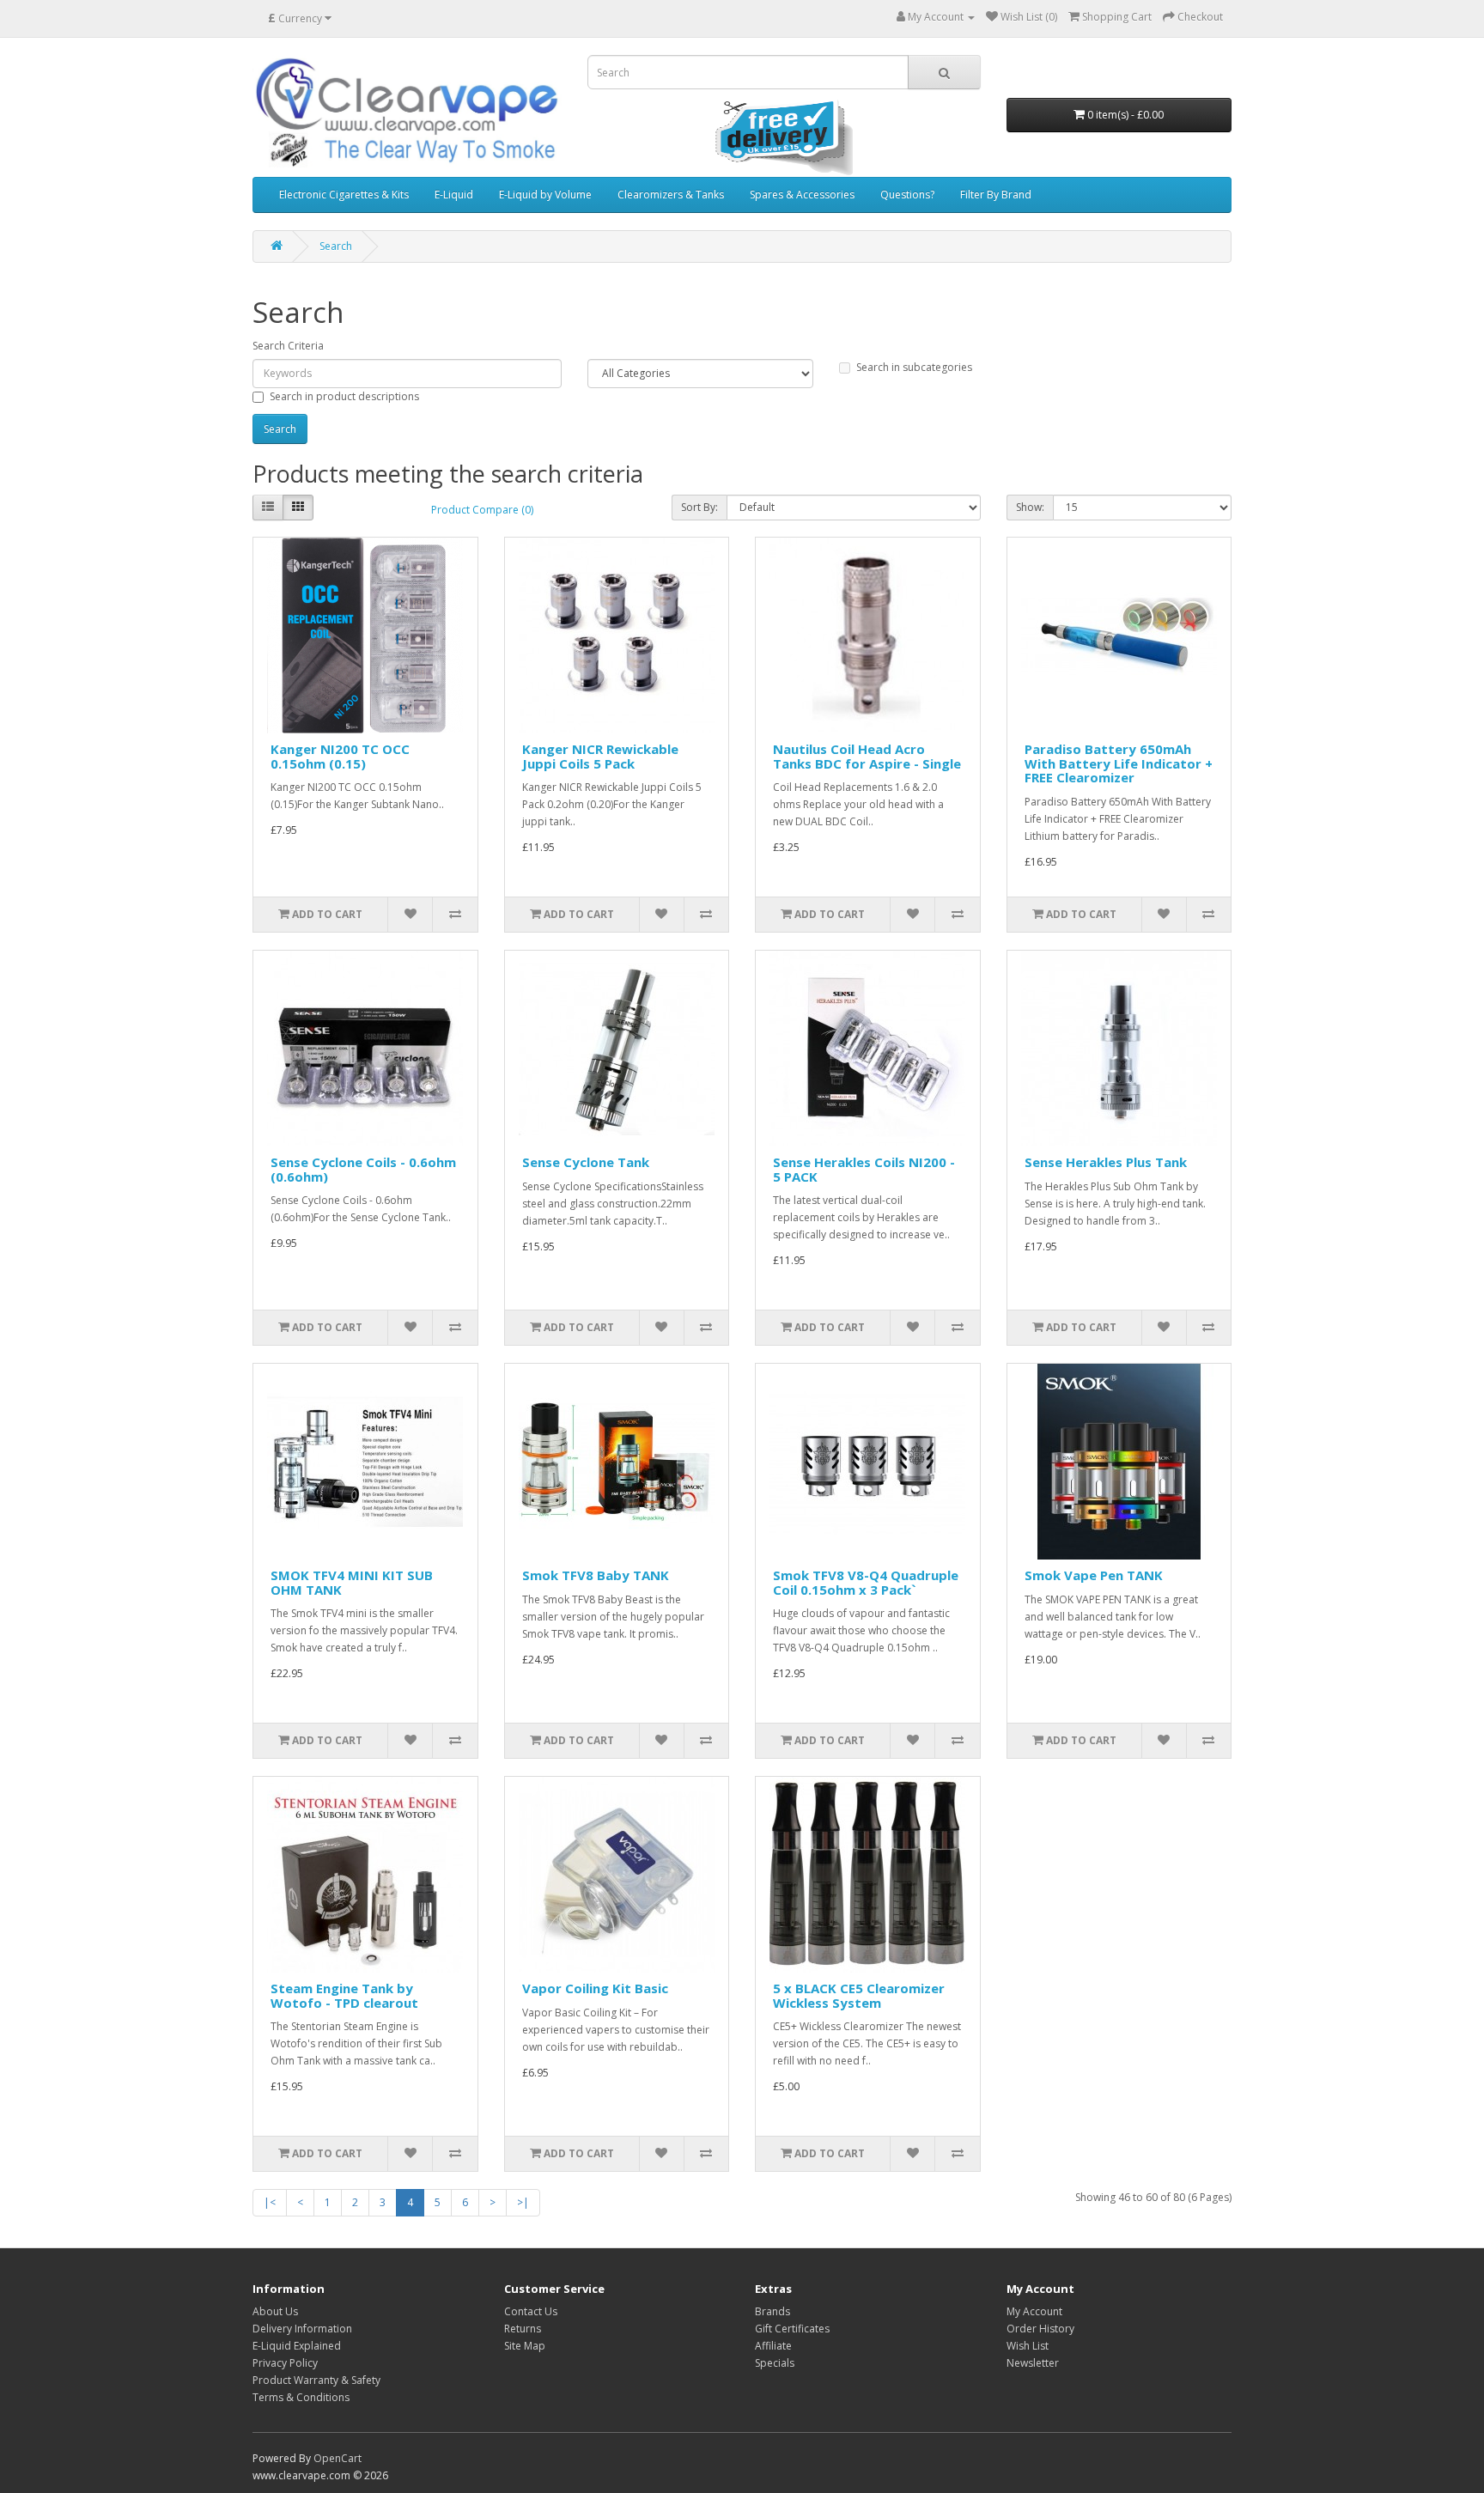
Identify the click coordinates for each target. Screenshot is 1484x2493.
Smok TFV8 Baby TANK (596, 1575)
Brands (772, 2311)
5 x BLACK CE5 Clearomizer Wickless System (859, 1995)
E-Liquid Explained (297, 2346)
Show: (1030, 507)
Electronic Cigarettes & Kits (344, 195)
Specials (775, 2363)
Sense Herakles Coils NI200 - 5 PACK (864, 1169)
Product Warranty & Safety (316, 2380)
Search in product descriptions (344, 396)
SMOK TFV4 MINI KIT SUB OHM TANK (352, 1582)
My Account (1034, 2311)
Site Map (525, 2346)
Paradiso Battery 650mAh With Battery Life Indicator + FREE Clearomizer (1119, 763)
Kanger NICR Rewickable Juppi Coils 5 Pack (600, 756)
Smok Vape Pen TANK (1094, 1575)
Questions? (907, 195)
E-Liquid (454, 195)
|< (270, 2202)
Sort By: (699, 507)
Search (336, 246)
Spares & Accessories (802, 195)
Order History (1040, 2329)
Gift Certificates (792, 2329)
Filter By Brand (996, 195)
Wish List (1028, 2346)
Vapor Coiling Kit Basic (595, 1988)
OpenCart (338, 2458)
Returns (523, 2329)
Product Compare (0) (482, 510)
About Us (275, 2311)
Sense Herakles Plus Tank (1106, 1162)
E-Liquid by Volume (545, 195)
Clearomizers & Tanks (671, 195)
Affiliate (773, 2346)
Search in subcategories (914, 367)
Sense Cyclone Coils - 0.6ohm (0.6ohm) (363, 1169)
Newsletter (1033, 2363)
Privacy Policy (285, 2363)
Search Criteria (288, 346)
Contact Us (531, 2311)
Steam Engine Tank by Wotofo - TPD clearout (344, 1995)
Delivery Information (302, 2329)
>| (523, 2202)
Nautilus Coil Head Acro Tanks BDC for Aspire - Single (867, 756)
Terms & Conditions (301, 2397)
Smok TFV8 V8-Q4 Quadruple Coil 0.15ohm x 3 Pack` (866, 1582)
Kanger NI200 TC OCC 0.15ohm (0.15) (340, 756)
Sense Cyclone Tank (586, 1162)
